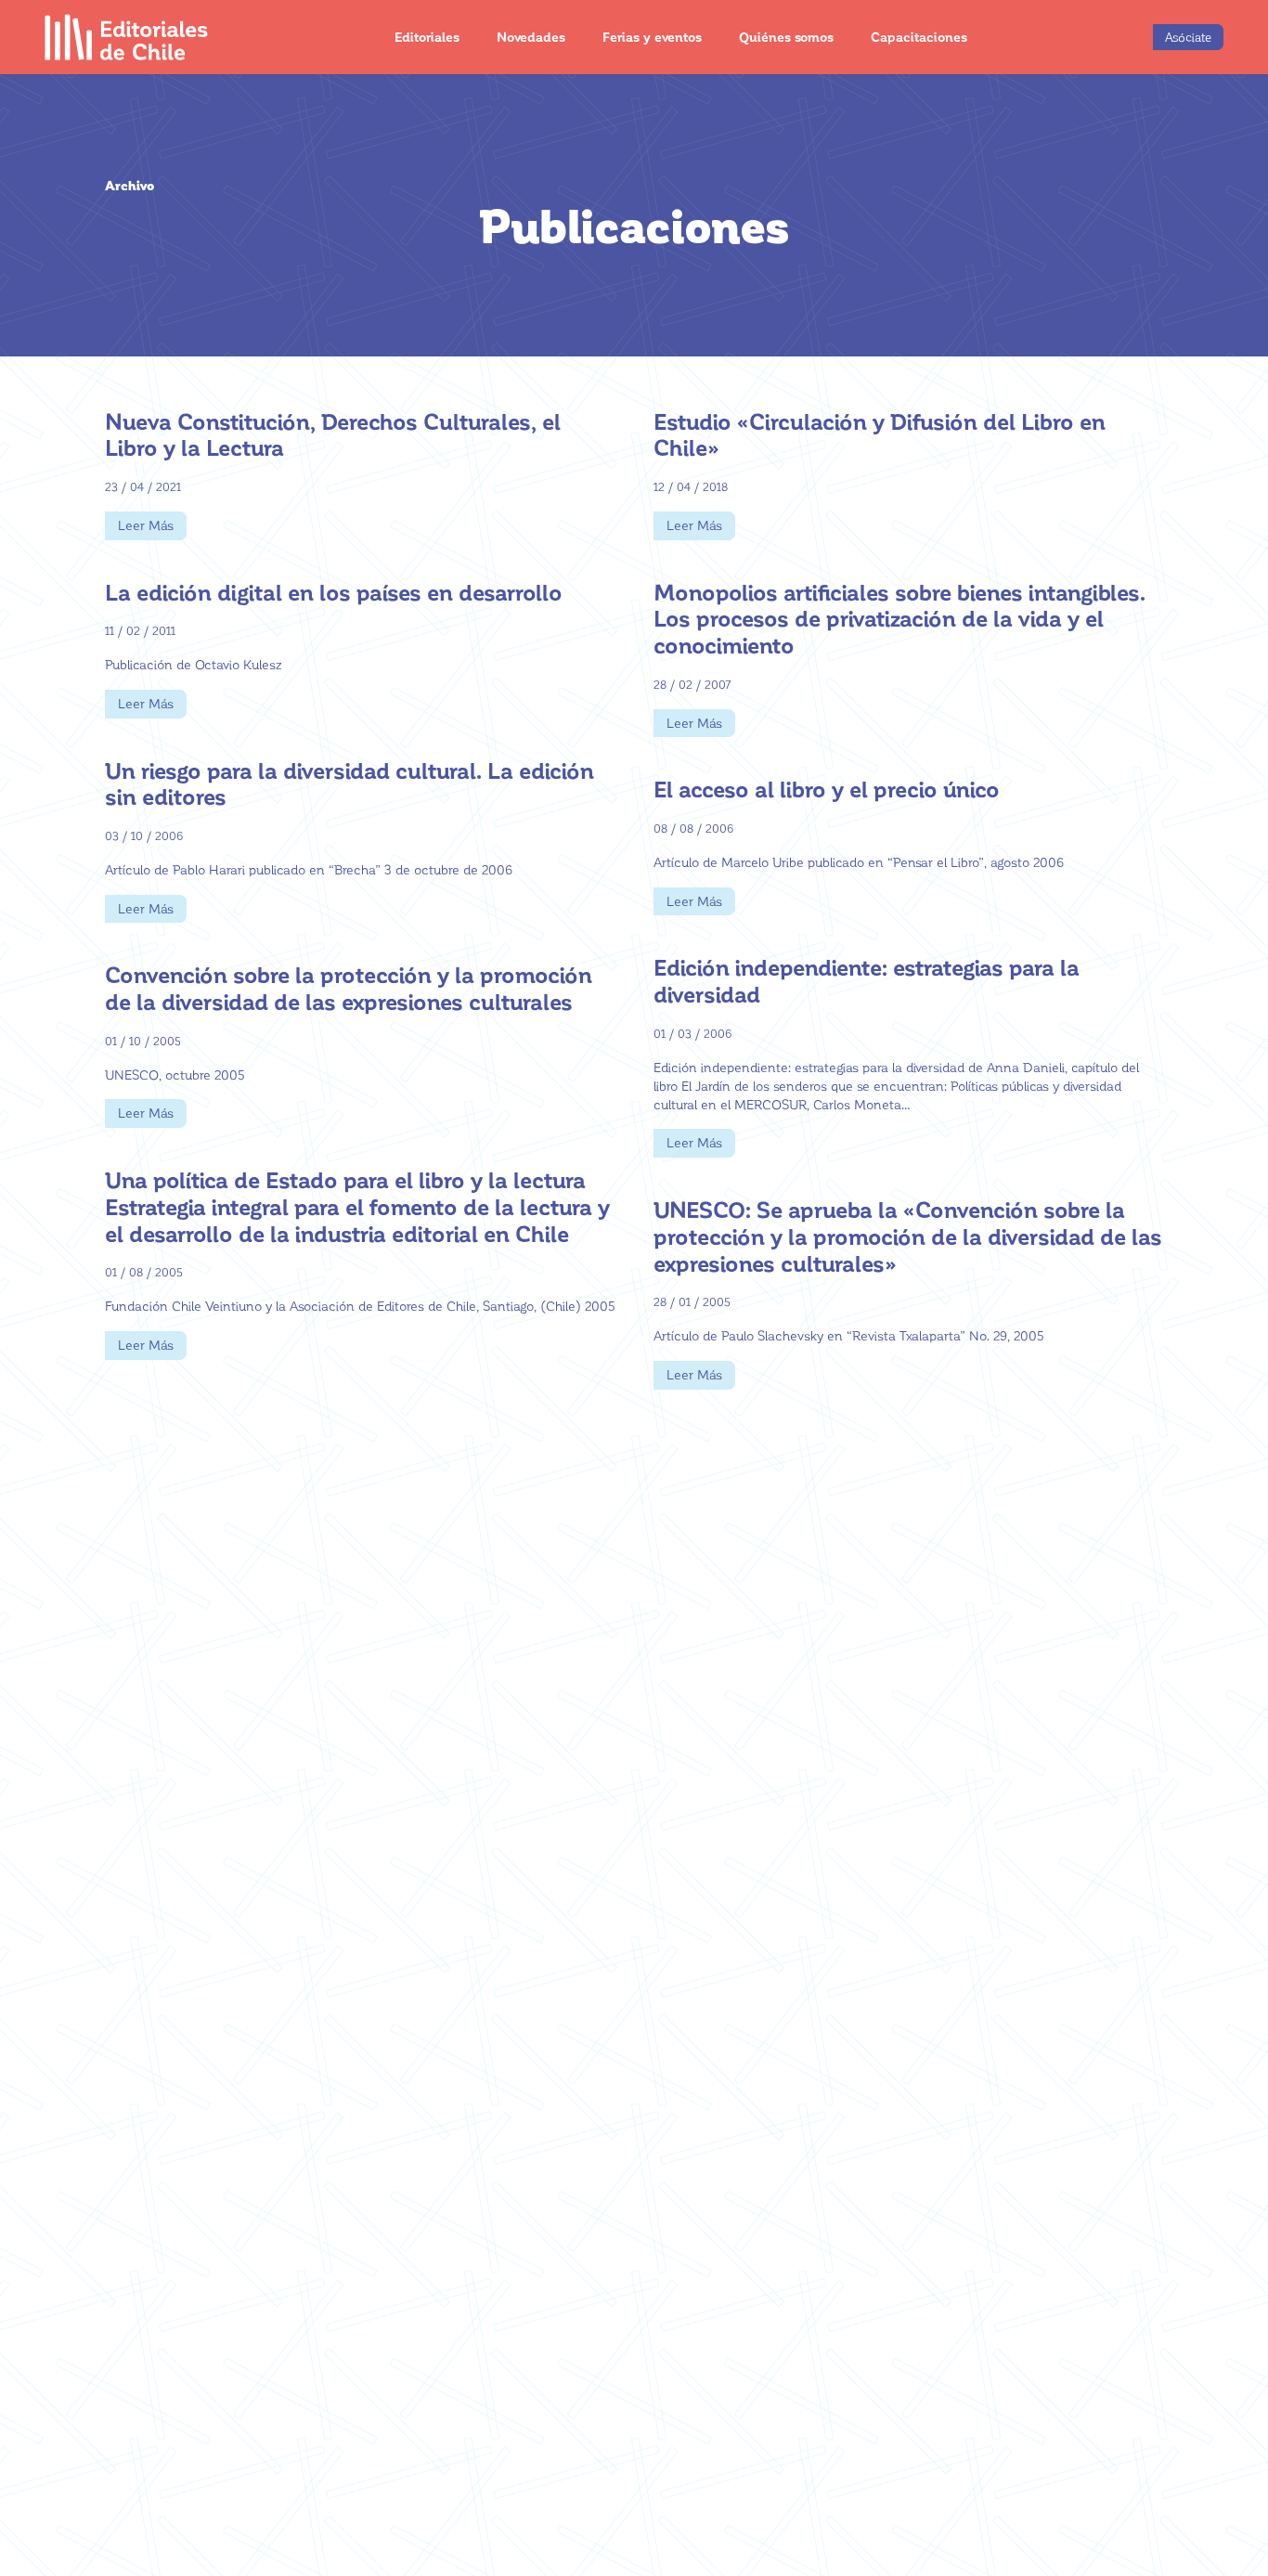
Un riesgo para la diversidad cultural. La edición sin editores (349, 783)
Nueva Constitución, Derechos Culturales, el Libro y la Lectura (333, 434)
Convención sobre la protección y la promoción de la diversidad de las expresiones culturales (349, 988)
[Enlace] (127, 37)
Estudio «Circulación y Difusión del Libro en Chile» (880, 434)
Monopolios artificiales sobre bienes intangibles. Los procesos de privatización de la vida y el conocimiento (899, 619)
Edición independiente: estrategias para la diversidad (867, 980)
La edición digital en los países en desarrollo (334, 592)
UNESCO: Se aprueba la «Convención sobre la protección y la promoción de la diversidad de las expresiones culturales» (908, 1236)
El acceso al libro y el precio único (827, 789)
